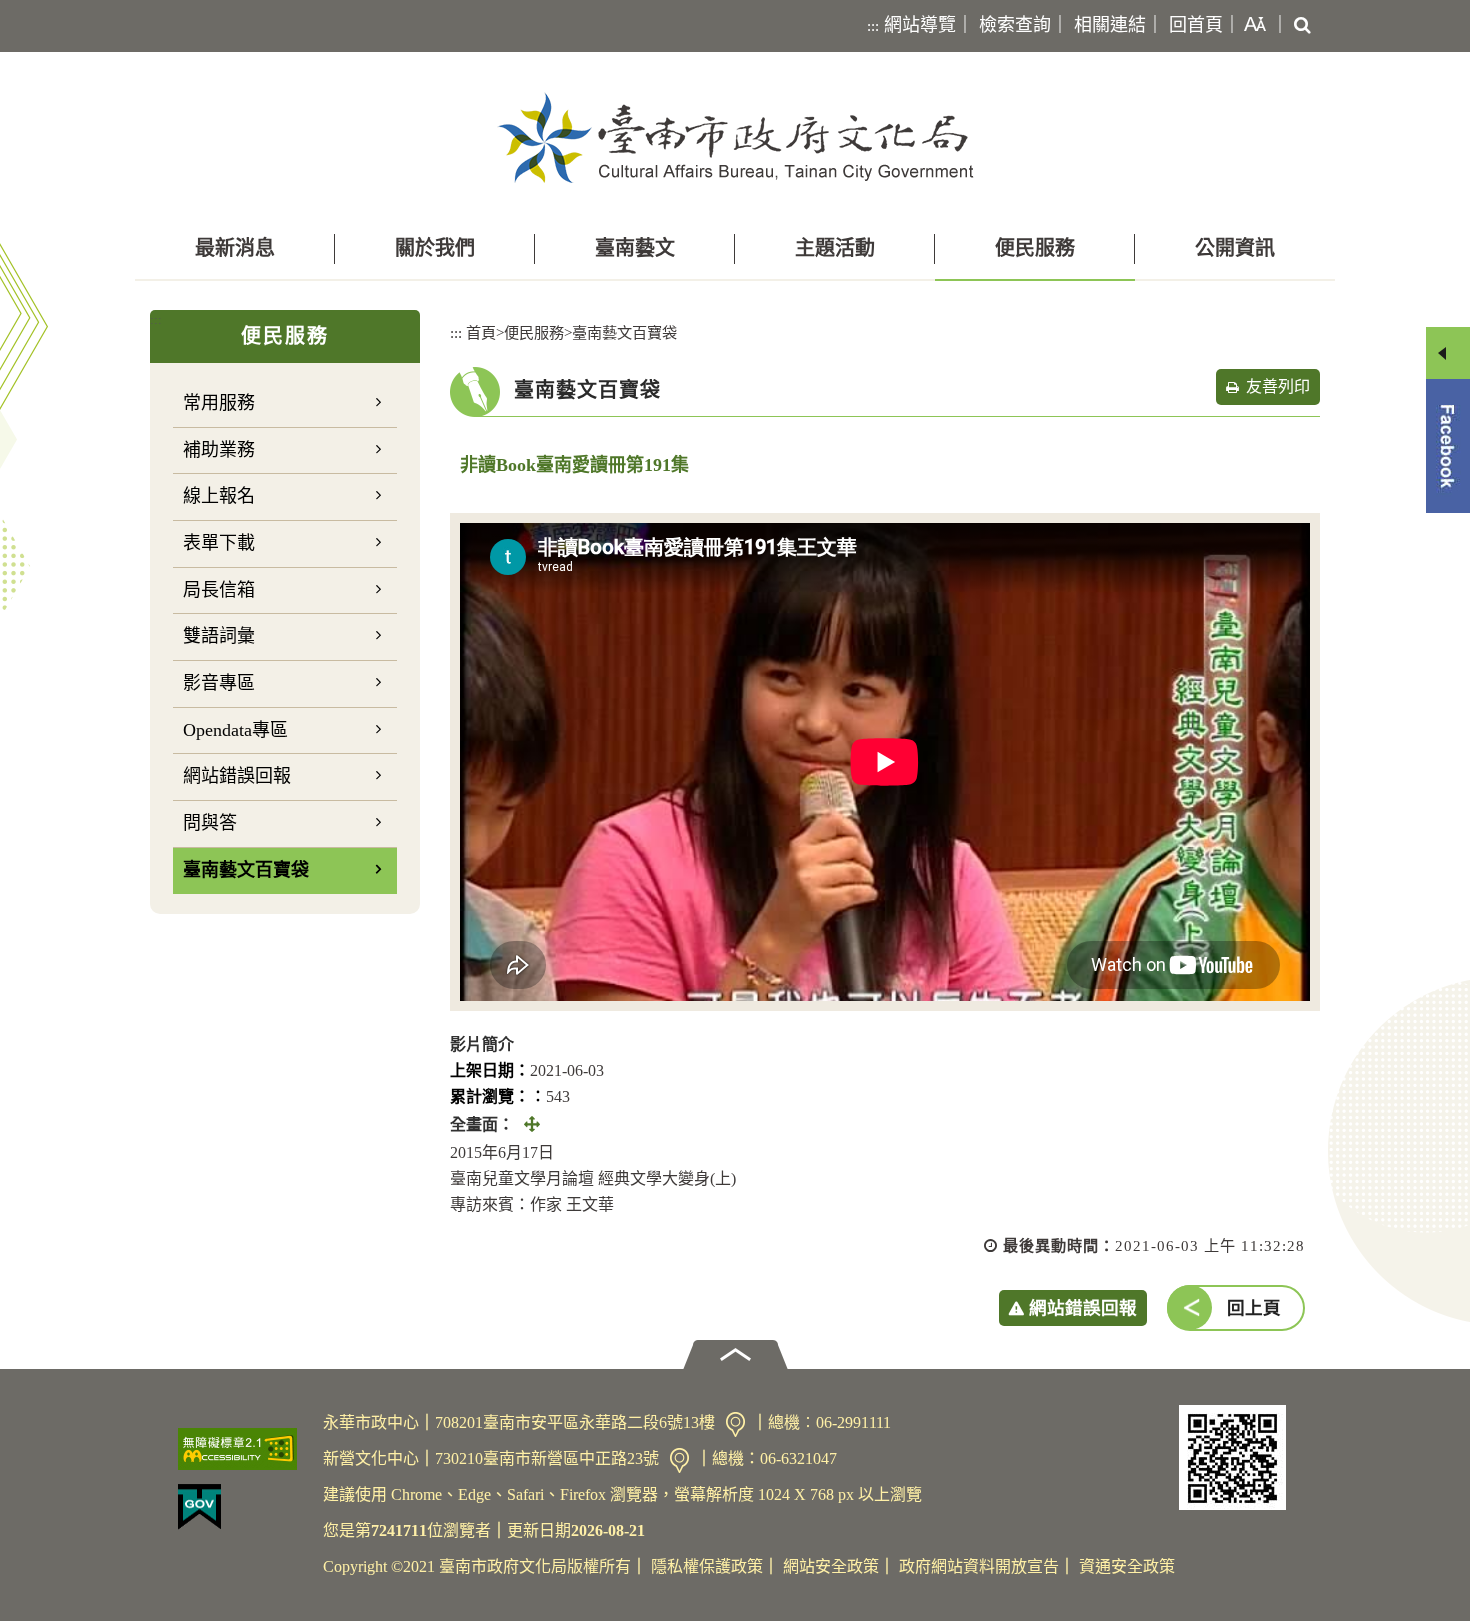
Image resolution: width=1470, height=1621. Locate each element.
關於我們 (435, 248)
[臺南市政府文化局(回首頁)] (735, 137)
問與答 (210, 823)
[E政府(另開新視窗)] (242, 1507)
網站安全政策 (831, 1566)
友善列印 (1278, 386)
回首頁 (1196, 25)
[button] (1251, 26)
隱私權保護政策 (707, 1566)
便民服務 (1035, 248)
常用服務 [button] (219, 403)
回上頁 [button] (1254, 1308)
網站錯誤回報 (237, 776)
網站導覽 (920, 25)
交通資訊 (735, 1424)
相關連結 (1110, 25)
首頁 (481, 332)
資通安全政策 (1127, 1566)
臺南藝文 (635, 248)
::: (873, 26)
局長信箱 (219, 590)
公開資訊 (1235, 248)
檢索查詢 (1015, 25)
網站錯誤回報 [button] (1083, 1308)
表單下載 (219, 543)
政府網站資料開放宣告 (979, 1566)
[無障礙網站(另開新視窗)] (242, 1449)
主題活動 (835, 248)
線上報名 (219, 496)
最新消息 (235, 248)
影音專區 (219, 683)
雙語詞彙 (219, 636)
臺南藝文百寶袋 (246, 870)
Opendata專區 (235, 730)
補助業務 (219, 450)
